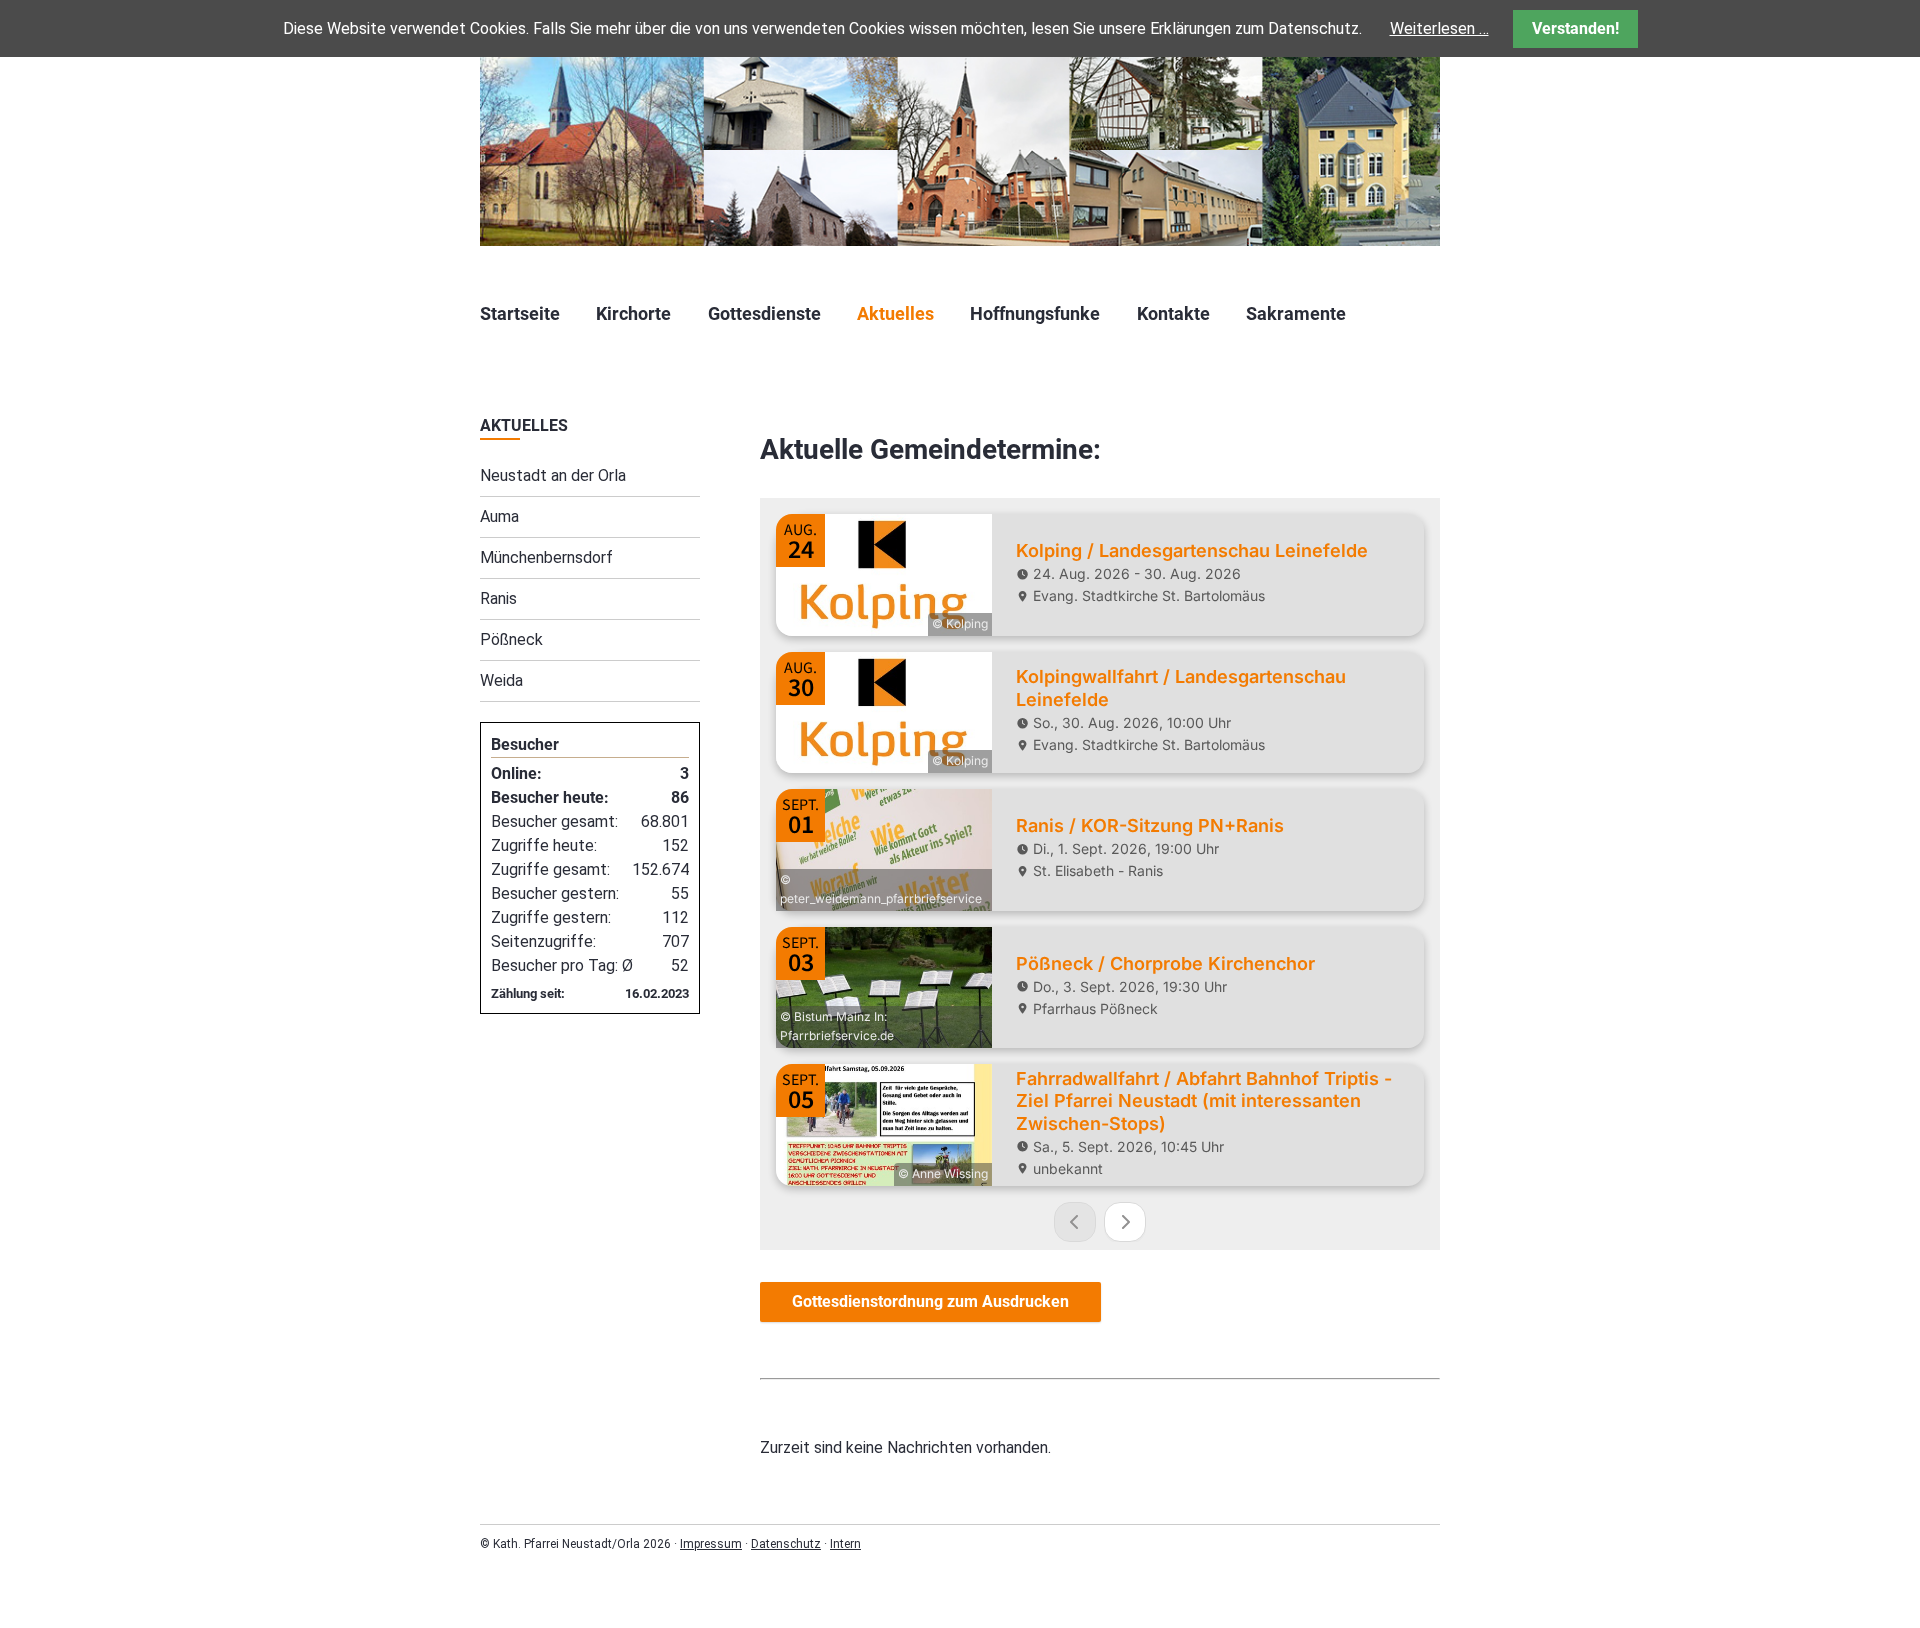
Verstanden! (1575, 28)
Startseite (520, 313)
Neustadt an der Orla (553, 475)
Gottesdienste (764, 313)
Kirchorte (633, 313)
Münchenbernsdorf (546, 557)
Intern (845, 1544)
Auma (499, 516)
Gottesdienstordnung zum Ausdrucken (930, 1301)
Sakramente (1296, 313)
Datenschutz (786, 1544)
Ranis (498, 598)
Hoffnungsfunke (1035, 313)
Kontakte (1173, 313)
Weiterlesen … (1439, 28)
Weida (501, 680)
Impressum (711, 1544)
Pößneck (511, 639)
